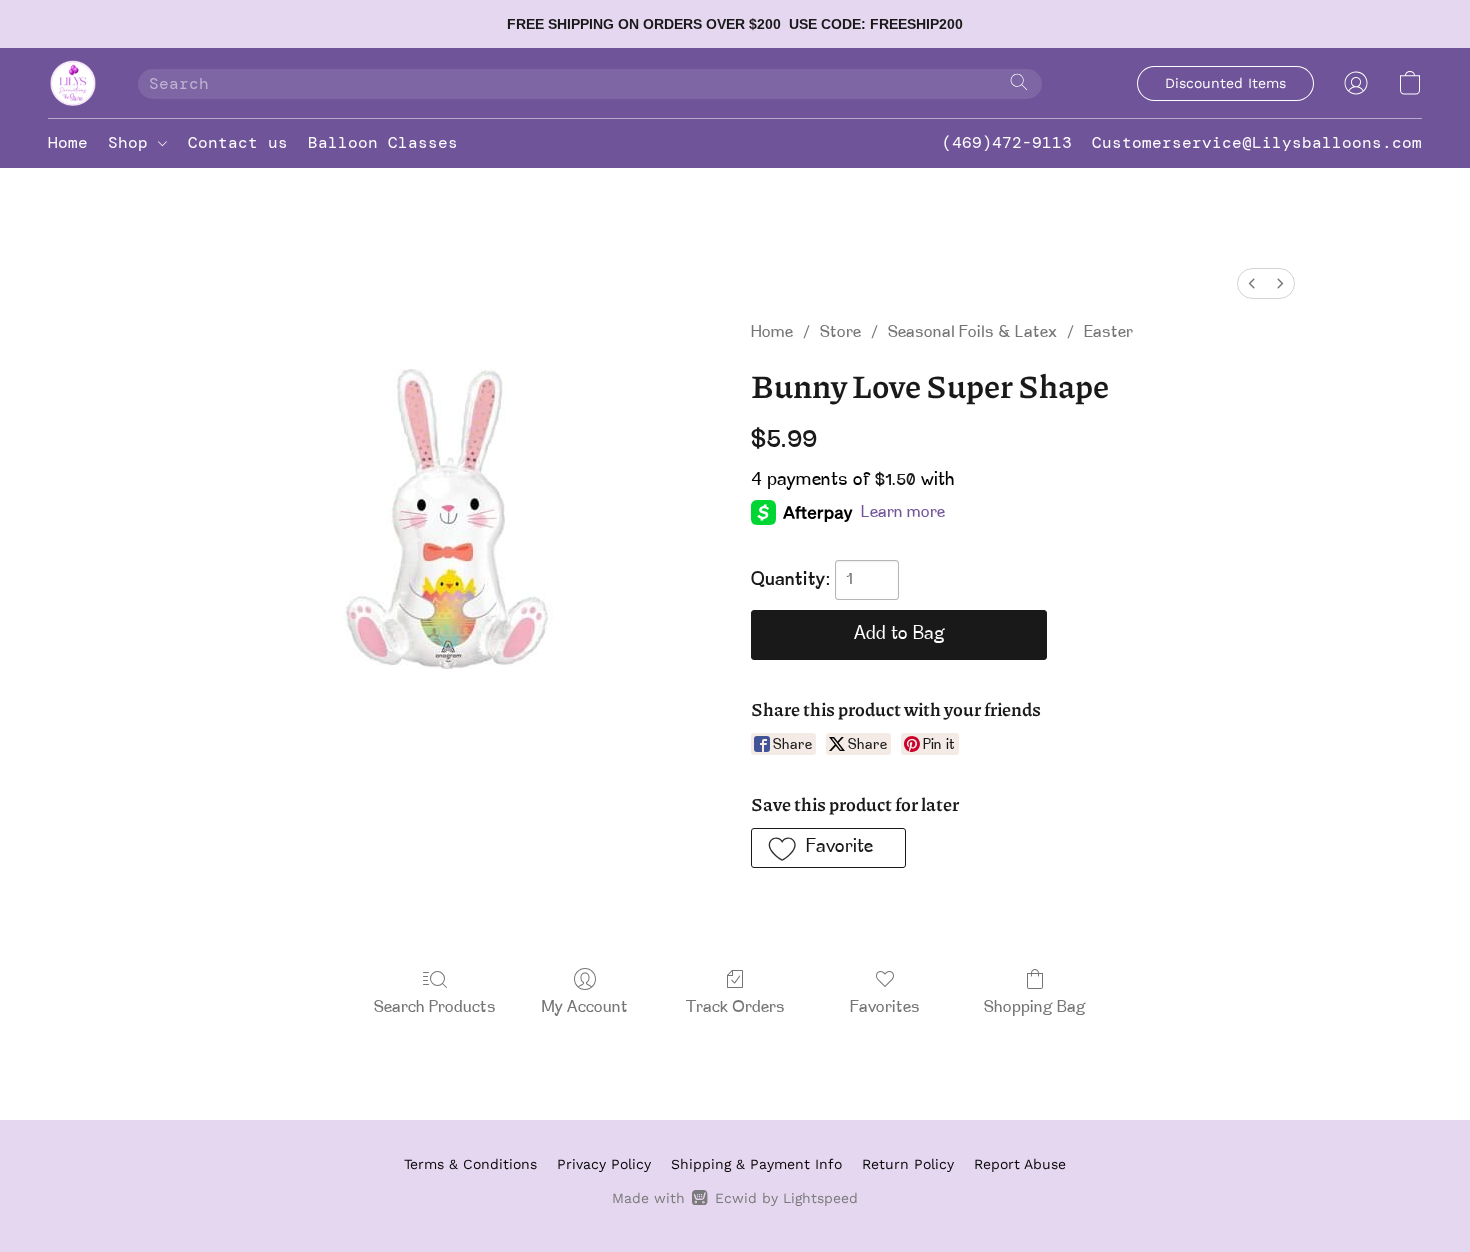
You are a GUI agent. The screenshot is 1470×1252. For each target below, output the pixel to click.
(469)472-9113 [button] (1007, 142)
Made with (734, 1198)
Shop (133, 142)
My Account (585, 1008)
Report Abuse (1020, 1164)
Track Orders (735, 1008)
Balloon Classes (383, 142)
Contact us (238, 142)
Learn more (903, 513)
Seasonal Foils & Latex (972, 333)
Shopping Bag (1035, 1008)
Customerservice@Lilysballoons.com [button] (1257, 142)
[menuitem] (1252, 283)
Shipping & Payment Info (756, 1164)
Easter (1108, 333)
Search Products (435, 1008)
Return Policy (908, 1164)
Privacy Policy (604, 1164)
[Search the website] (1019, 82)
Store (840, 333)
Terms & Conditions (470, 1164)
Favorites (885, 1008)
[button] (73, 83)
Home (68, 142)
